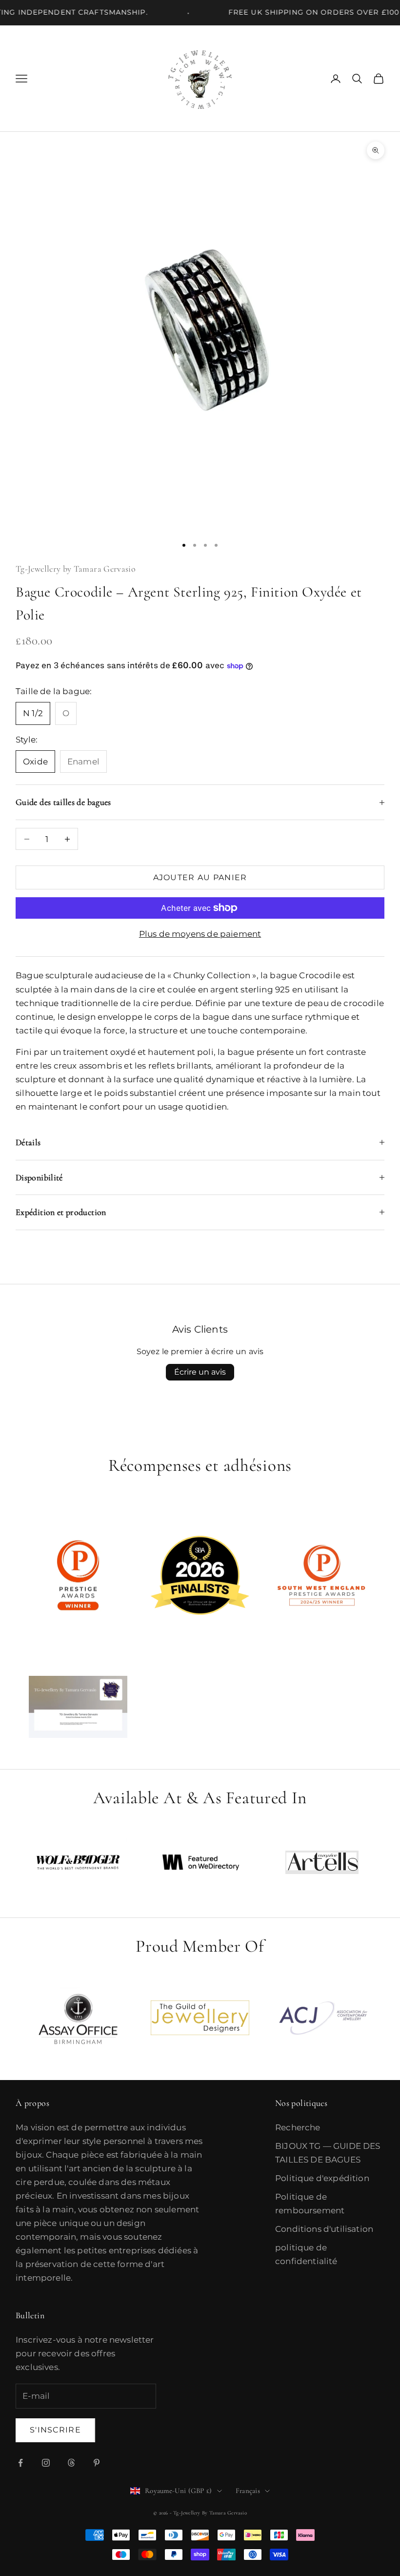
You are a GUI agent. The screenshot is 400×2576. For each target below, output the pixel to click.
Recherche (298, 2127)
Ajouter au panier (200, 877)
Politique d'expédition (322, 2178)
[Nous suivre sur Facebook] (20, 2463)
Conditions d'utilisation (324, 2229)
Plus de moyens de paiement (200, 934)
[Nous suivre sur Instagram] (46, 2463)
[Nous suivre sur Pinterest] (97, 2463)
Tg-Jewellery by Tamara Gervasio (76, 569)
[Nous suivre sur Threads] (71, 2463)
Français (248, 2491)
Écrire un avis (200, 1372)
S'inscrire (55, 2430)
